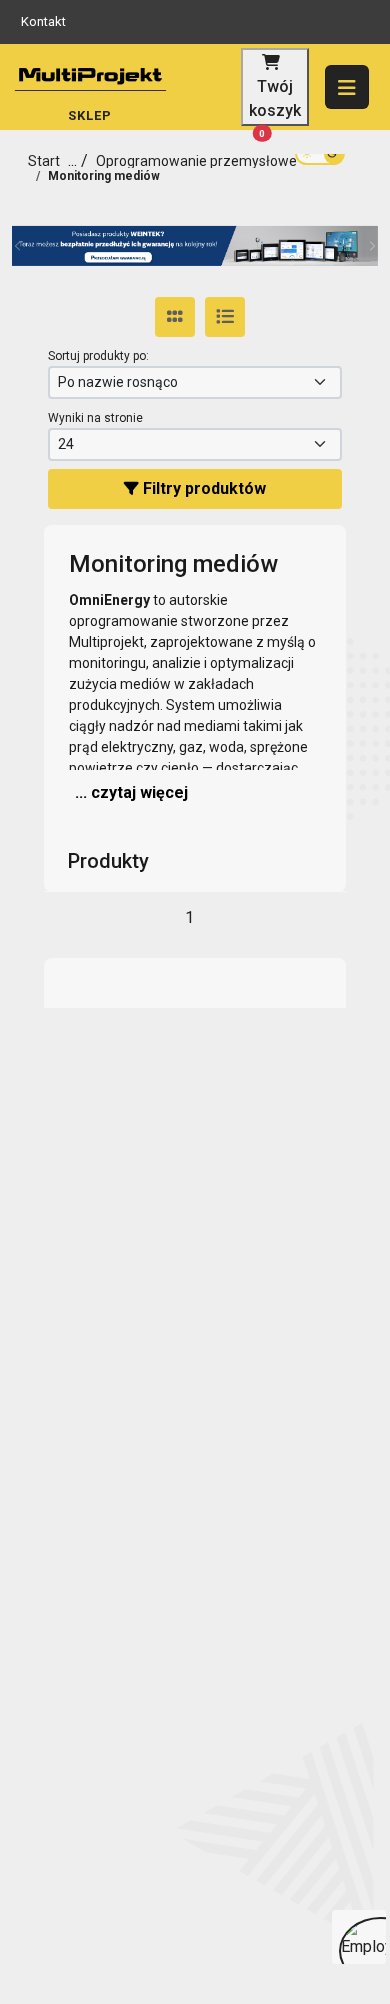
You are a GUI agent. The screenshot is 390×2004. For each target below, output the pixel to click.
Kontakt (43, 21)
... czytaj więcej (131, 792)
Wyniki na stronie (95, 418)
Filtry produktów (202, 488)
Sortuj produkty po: (98, 356)
